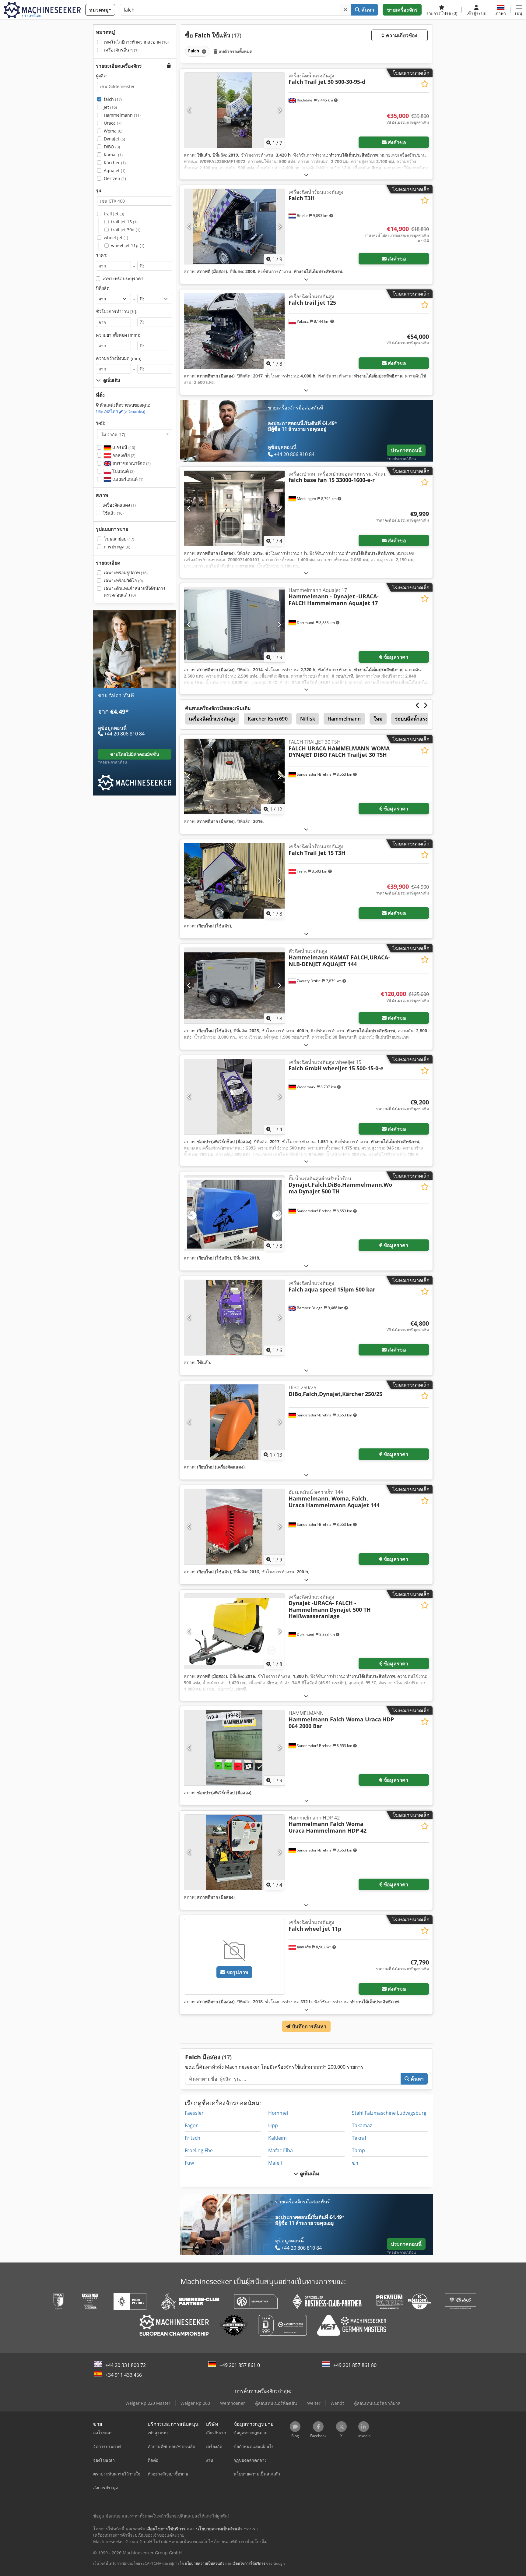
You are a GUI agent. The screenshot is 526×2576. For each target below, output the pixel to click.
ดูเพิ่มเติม (309, 2174)
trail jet (114, 214)
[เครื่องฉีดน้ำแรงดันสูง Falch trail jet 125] (234, 331)
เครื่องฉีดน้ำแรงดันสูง (212, 719)
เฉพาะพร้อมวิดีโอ (123, 581)
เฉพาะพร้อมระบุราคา (123, 279)
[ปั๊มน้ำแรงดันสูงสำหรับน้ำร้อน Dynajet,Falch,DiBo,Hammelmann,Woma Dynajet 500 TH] (234, 1213)
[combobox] (135, 434)
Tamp (358, 2150)
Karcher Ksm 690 (268, 719)
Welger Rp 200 (195, 2403)
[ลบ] (345, 10)
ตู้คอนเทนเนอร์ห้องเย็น (276, 2403)
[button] (519, 10)
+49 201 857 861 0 (240, 2365)
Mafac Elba (281, 2150)
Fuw (189, 2163)
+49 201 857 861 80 (355, 2365)
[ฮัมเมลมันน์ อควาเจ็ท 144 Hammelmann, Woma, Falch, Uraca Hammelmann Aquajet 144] (234, 1527)
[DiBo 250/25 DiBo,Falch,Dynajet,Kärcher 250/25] (234, 1422)
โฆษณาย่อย (119, 539)
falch (113, 99)
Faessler (194, 2113)
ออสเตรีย (123, 455)
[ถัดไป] (279, 110)
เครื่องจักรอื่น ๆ (121, 50)
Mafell (275, 2163)
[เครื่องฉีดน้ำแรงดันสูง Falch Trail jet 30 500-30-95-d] (234, 110)
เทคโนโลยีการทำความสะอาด (136, 42)
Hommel (278, 2113)
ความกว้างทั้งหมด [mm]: (119, 358)
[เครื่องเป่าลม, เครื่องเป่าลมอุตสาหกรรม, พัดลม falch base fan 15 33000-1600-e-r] (234, 508)
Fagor (191, 2125)
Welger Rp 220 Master (148, 2403)
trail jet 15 (124, 222)
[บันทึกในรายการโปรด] (425, 84)
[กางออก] (306, 175)
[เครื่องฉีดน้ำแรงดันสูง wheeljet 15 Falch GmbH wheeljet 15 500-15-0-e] (234, 1097)
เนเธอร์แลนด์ (127, 479)
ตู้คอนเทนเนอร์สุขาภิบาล (377, 2403)
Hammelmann (122, 115)
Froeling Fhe (199, 2150)
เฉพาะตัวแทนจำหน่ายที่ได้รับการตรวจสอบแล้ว (135, 592)
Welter (314, 2403)
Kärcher (115, 163)
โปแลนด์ (123, 471)
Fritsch (193, 2138)
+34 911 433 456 (124, 2375)
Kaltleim (277, 2138)
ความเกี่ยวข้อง (401, 35)
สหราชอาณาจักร (131, 463)
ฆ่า (355, 2163)
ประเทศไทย (121, 411)
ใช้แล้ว (113, 513)
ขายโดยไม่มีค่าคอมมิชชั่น (135, 754)
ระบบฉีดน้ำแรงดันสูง (417, 719)
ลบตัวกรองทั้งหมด (235, 51)
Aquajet (115, 170)
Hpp (273, 2125)
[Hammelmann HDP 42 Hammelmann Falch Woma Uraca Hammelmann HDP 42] (234, 1852)
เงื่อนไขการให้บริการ (249, 2563)
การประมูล (117, 547)
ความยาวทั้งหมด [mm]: (118, 335)
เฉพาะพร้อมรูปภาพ (126, 573)
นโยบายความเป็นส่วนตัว (205, 2563)
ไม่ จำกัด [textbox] (113, 434)
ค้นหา (367, 10)
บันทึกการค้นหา (309, 2026)
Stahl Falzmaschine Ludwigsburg (389, 2113)
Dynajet (114, 139)
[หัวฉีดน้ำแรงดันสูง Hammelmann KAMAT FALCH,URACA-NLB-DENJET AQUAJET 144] (234, 985)
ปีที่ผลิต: (103, 288)
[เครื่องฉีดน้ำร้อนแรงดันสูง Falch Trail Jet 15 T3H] (234, 881)
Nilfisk (308, 719)
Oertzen (115, 178)
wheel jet (116, 237)
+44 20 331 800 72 (126, 2365)
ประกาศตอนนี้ (406, 450)
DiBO (112, 147)
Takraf (359, 2138)
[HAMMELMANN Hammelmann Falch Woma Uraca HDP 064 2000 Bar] (234, 1748)
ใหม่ (378, 719)
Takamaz (362, 2125)
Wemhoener (233, 2403)
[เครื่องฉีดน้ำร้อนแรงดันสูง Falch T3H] (234, 227)
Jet (110, 107)
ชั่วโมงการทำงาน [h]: (117, 312)
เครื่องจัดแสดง (119, 505)
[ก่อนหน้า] (189, 110)
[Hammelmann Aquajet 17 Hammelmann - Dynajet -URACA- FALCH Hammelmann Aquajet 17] (234, 625)
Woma (113, 131)
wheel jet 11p (128, 245)
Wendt (337, 2403)
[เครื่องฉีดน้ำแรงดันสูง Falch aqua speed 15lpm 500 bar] (234, 1318)
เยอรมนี (123, 447)
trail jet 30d (126, 230)
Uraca (113, 123)
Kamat (113, 155)
